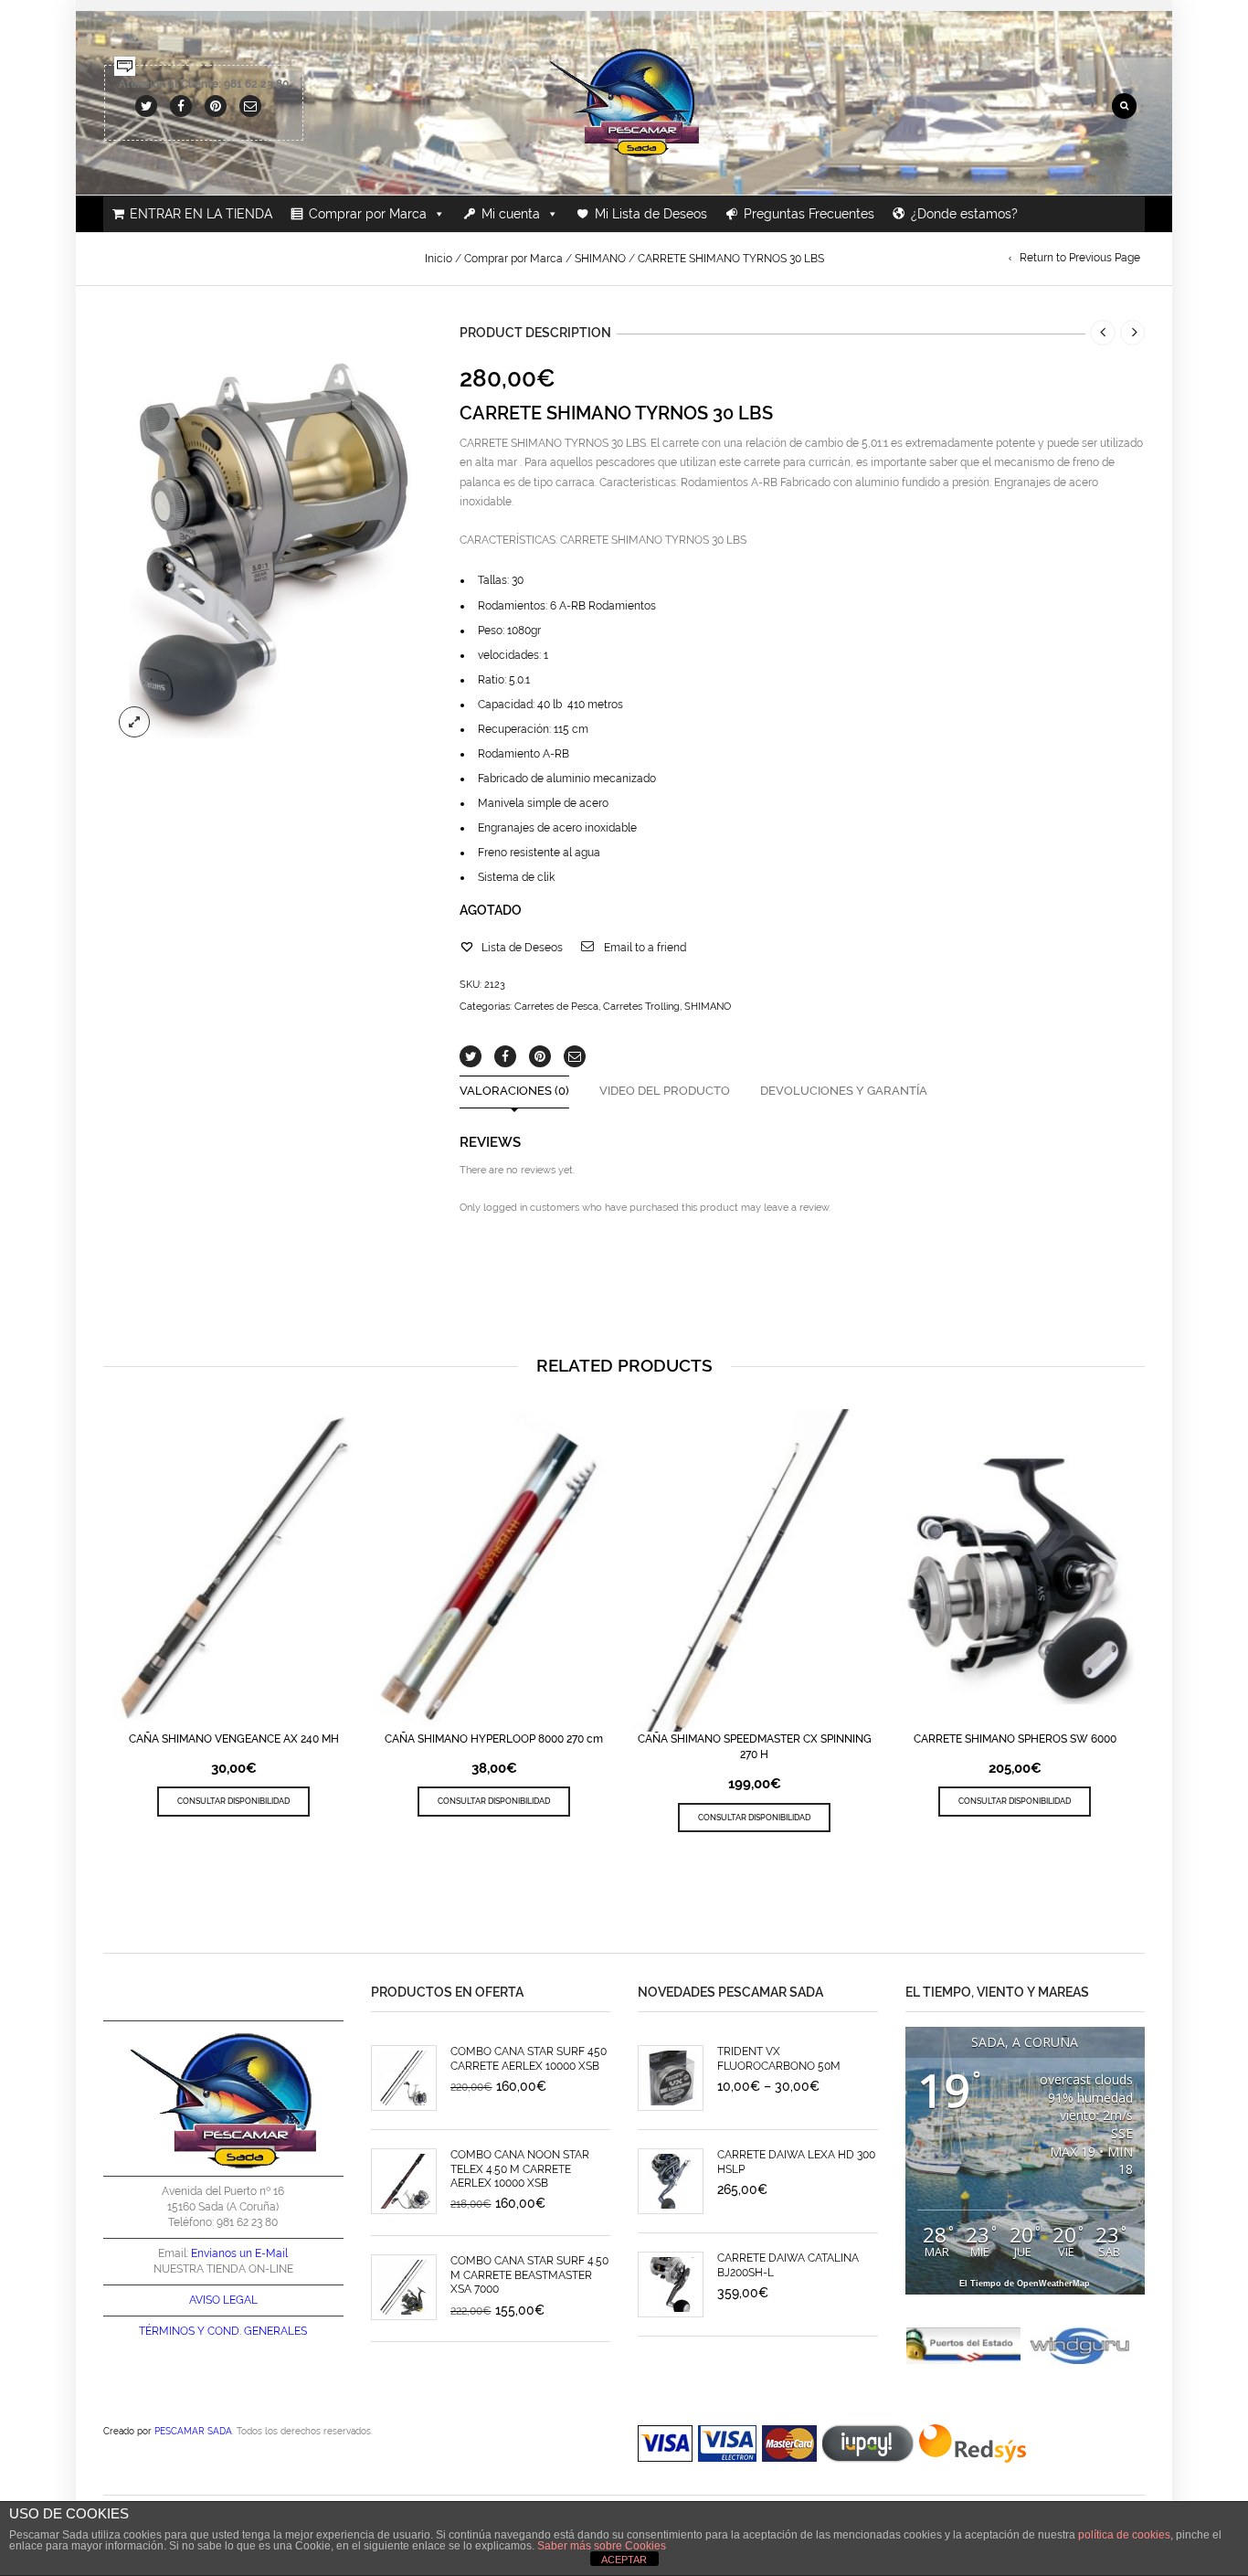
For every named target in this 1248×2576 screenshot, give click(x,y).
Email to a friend (645, 948)
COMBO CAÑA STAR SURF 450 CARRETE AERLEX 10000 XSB (529, 2058)
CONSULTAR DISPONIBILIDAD (233, 1801)
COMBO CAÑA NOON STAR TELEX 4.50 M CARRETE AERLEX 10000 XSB (520, 2169)
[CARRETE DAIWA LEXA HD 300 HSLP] (671, 2181)
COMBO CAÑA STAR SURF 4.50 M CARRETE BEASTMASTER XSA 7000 (529, 2275)
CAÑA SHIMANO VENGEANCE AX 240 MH (234, 1739)
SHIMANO (600, 259)
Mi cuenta (511, 214)
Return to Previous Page (1080, 258)
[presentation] (97, 1577)
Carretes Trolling (641, 1007)
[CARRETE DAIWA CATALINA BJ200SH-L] (671, 2284)
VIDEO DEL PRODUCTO (665, 1092)
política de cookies (1124, 2535)
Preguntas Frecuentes (809, 214)
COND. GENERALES (257, 2331)
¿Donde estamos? (964, 214)
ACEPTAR (624, 2560)
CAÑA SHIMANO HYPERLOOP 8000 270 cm (494, 1739)
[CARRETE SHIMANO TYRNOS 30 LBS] (268, 533)
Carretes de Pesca (556, 1007)
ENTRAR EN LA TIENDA (201, 214)
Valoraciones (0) (514, 1092)
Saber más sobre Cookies (602, 2546)
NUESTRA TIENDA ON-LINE (223, 2269)
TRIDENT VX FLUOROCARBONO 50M (779, 2058)
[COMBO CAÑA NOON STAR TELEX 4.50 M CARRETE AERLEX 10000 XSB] (404, 2181)
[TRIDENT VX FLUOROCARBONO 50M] (671, 2078)
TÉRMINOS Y (172, 2331)
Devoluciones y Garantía (844, 1092)
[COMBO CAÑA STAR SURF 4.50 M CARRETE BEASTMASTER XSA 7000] (404, 2287)
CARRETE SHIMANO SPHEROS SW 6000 (1015, 1739)
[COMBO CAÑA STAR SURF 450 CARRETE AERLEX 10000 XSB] (404, 2078)
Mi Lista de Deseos (651, 214)
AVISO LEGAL (223, 2300)
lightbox (134, 722)
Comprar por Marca (368, 214)
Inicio (439, 259)
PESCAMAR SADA (193, 2431)
